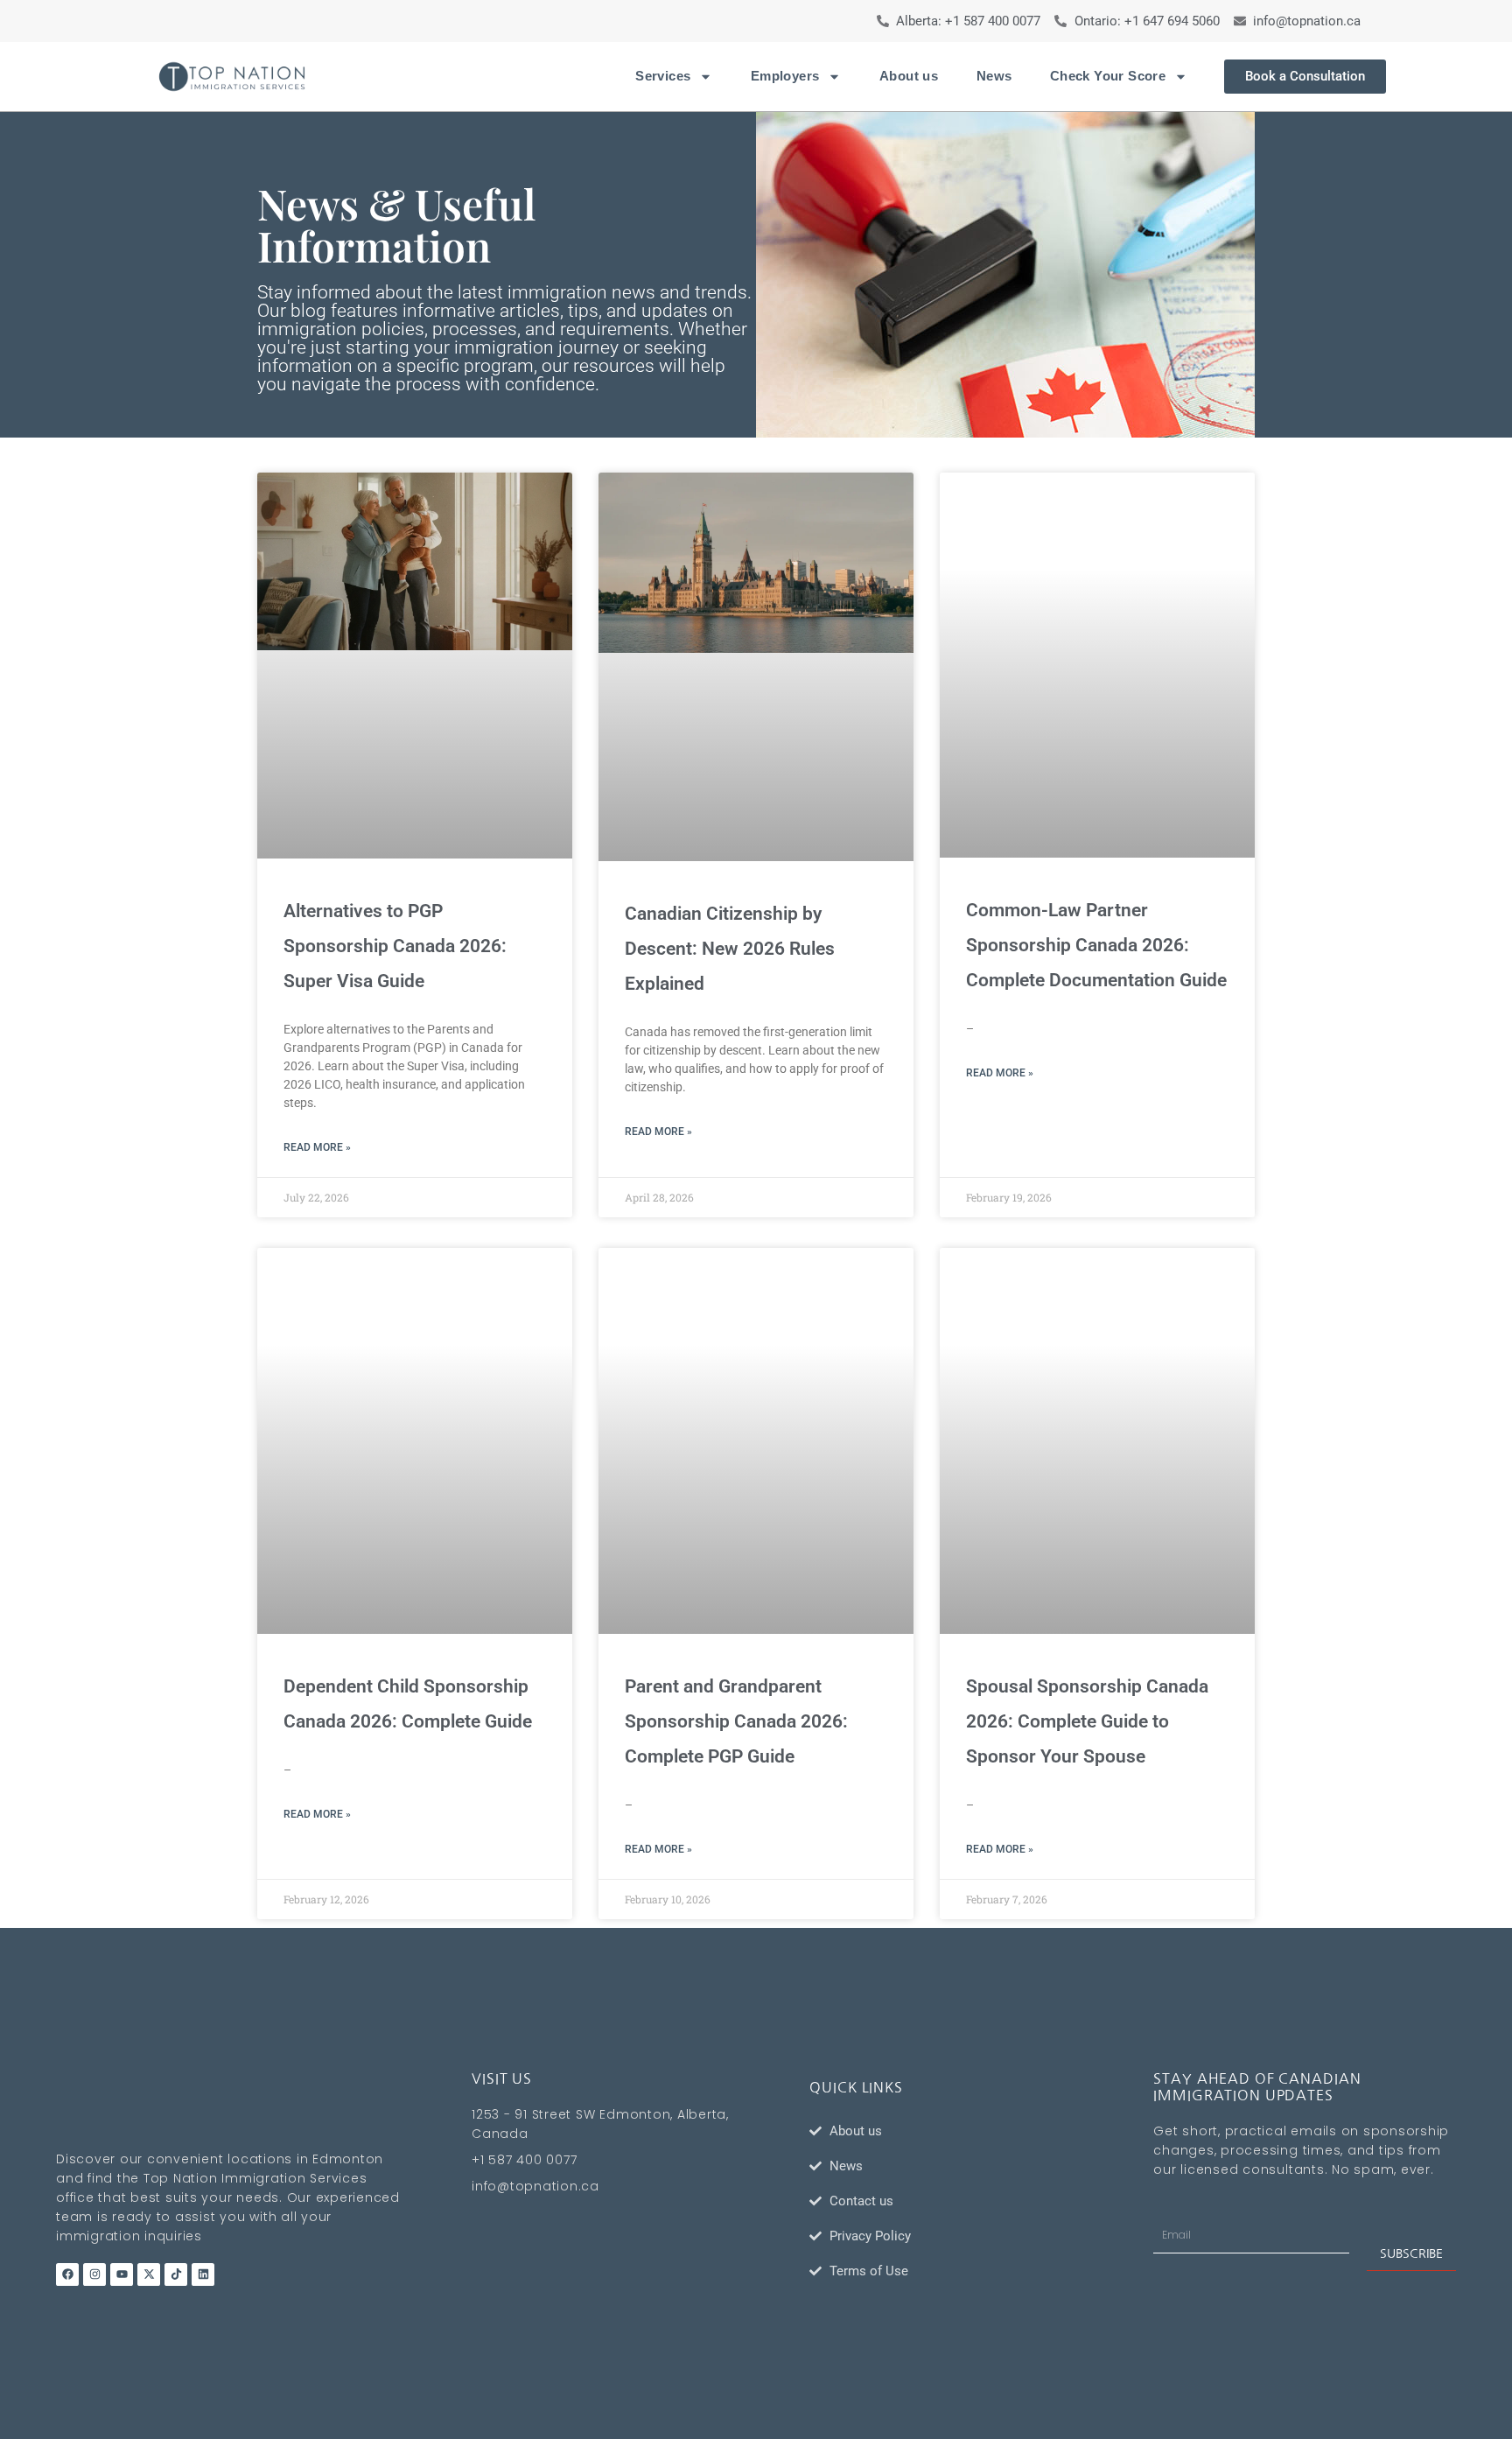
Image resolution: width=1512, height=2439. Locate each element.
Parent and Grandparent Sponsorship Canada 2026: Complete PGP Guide (736, 1721)
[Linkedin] (203, 2274)
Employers (785, 76)
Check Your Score (1108, 76)
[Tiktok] (176, 2274)
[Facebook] (67, 2274)
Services (663, 76)
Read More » (317, 1147)
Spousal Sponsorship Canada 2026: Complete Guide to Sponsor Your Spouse (1087, 1721)
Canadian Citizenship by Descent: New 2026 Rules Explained (730, 949)
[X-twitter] (149, 2274)
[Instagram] (94, 2274)
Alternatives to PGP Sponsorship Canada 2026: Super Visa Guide (395, 946)
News (994, 76)
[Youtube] (122, 2274)
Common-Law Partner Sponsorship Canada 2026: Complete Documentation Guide (1096, 945)
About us (909, 76)
